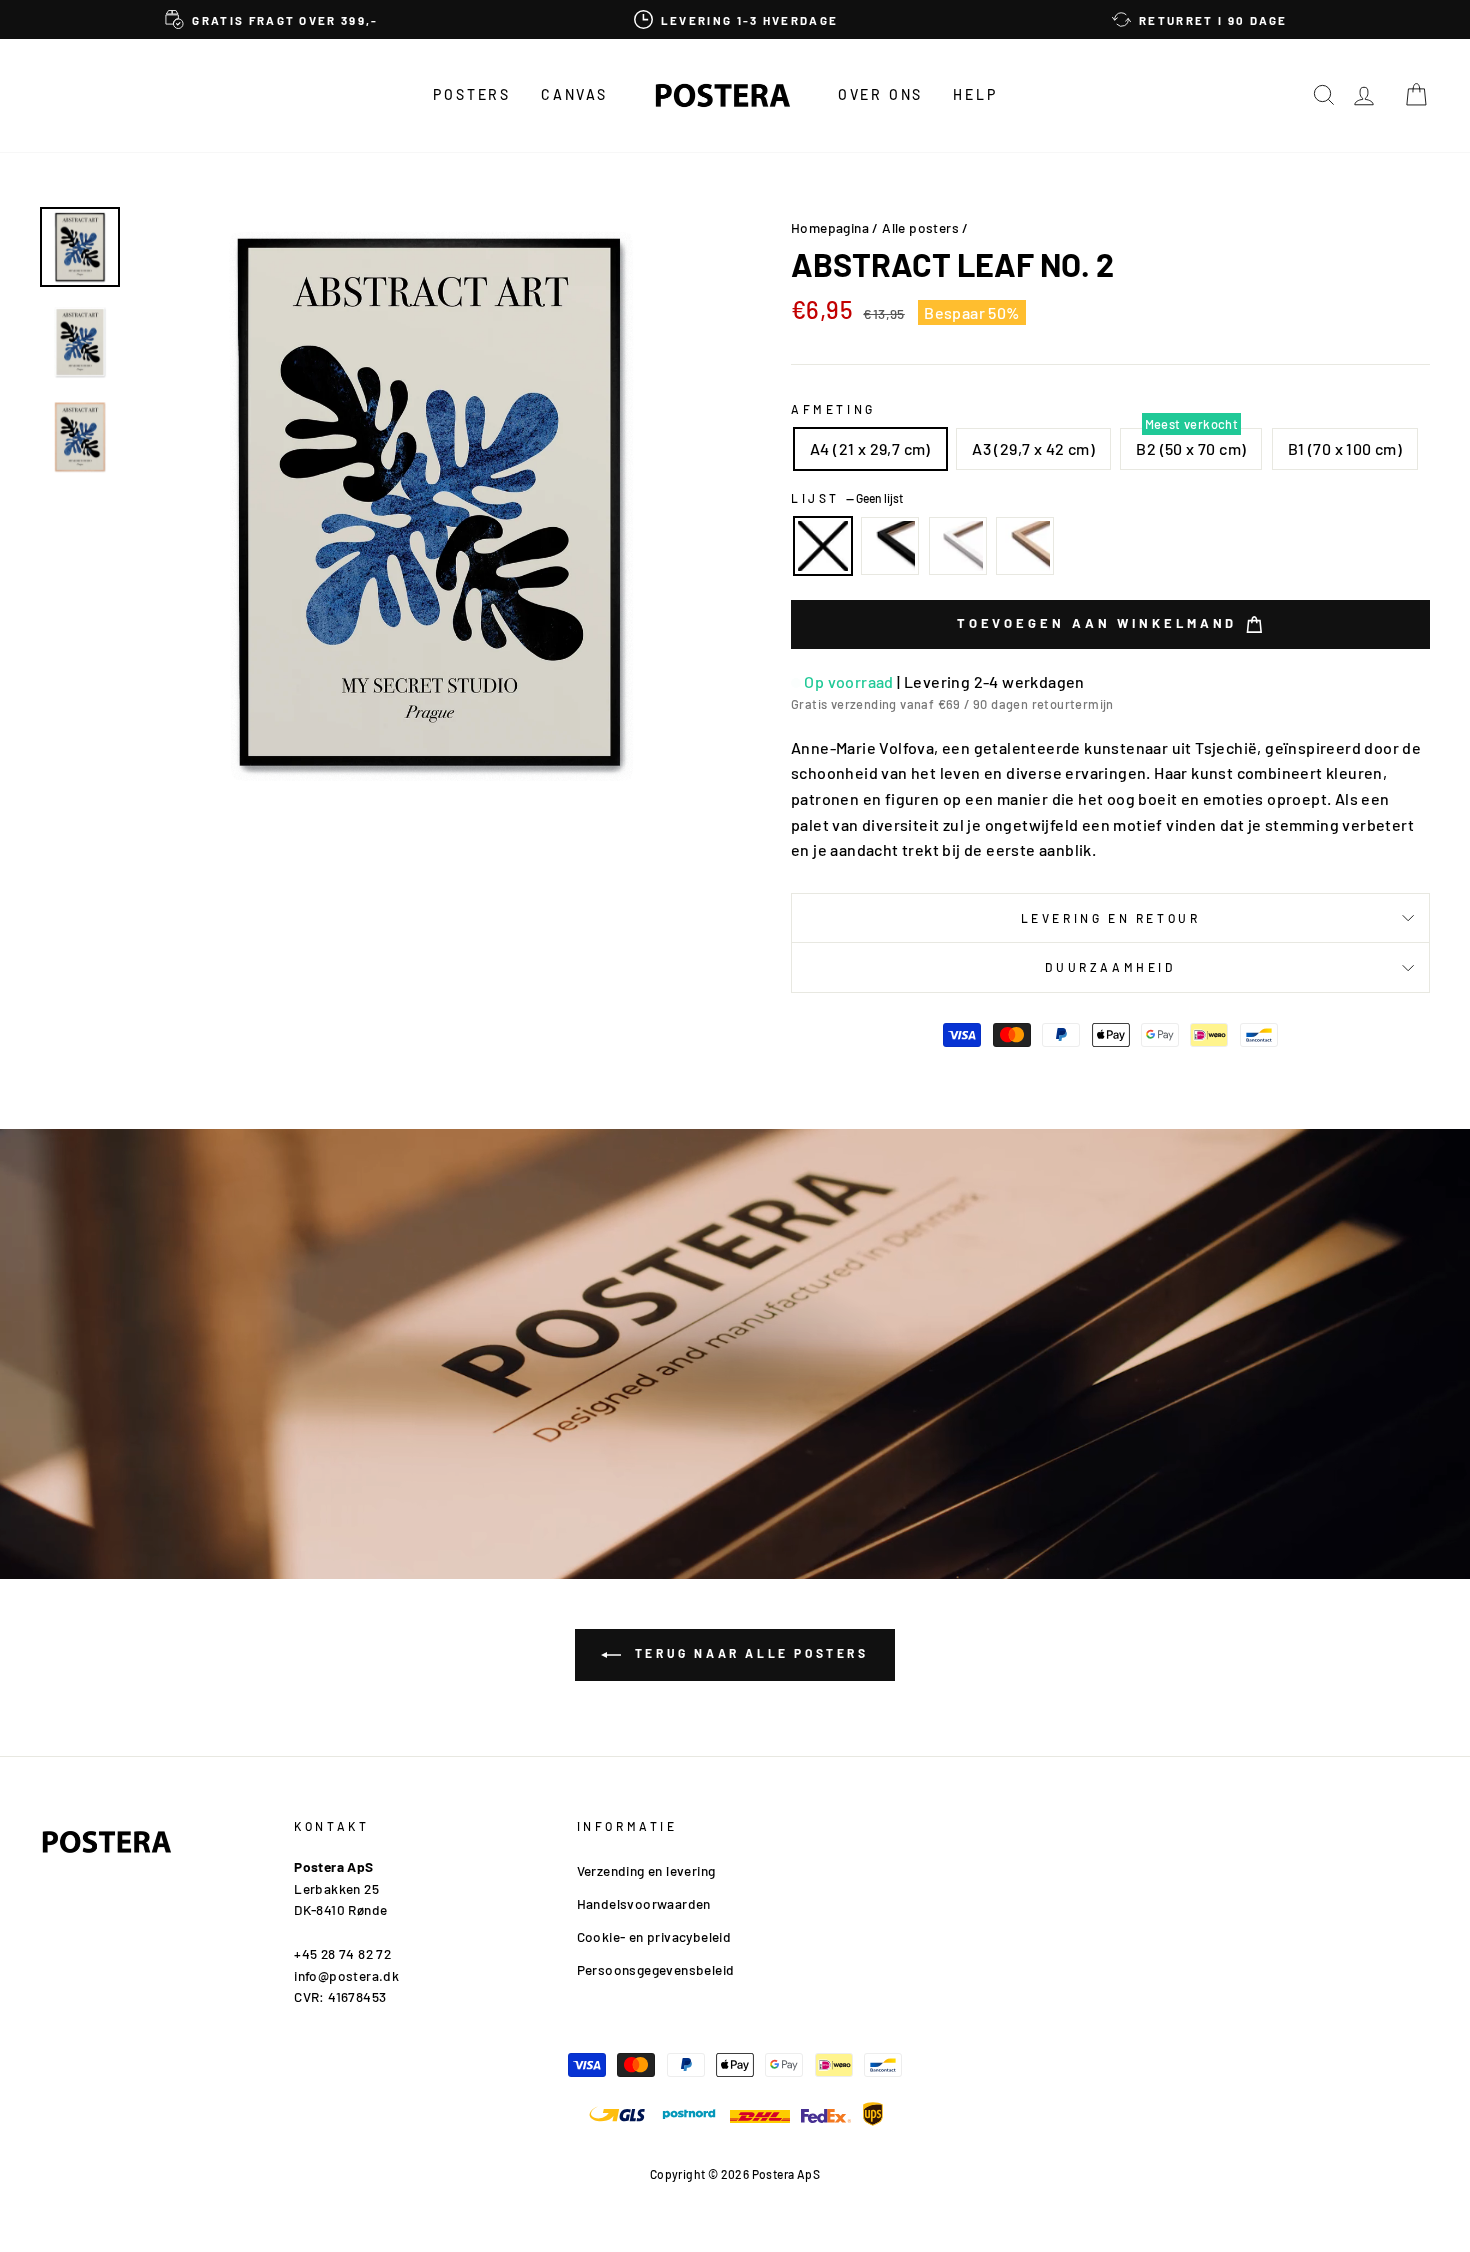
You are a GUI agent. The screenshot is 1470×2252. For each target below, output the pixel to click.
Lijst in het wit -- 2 (958, 546)
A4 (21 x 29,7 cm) (870, 448)
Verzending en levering (646, 1870)
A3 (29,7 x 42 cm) (1033, 448)
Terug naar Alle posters (748, 1653)
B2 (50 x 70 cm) (1191, 448)
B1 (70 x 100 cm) (1345, 448)
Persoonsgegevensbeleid (656, 1969)
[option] (272, 19)
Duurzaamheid (1110, 967)
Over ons (880, 94)
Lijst (847, 498)
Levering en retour (1111, 918)
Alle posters (920, 227)
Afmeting (833, 409)
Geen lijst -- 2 (823, 546)
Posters (472, 94)
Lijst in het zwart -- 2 (890, 546)
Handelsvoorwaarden (644, 1903)
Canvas (574, 94)
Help (975, 94)
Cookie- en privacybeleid (654, 1936)
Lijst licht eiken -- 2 (1025, 546)
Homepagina (830, 227)
